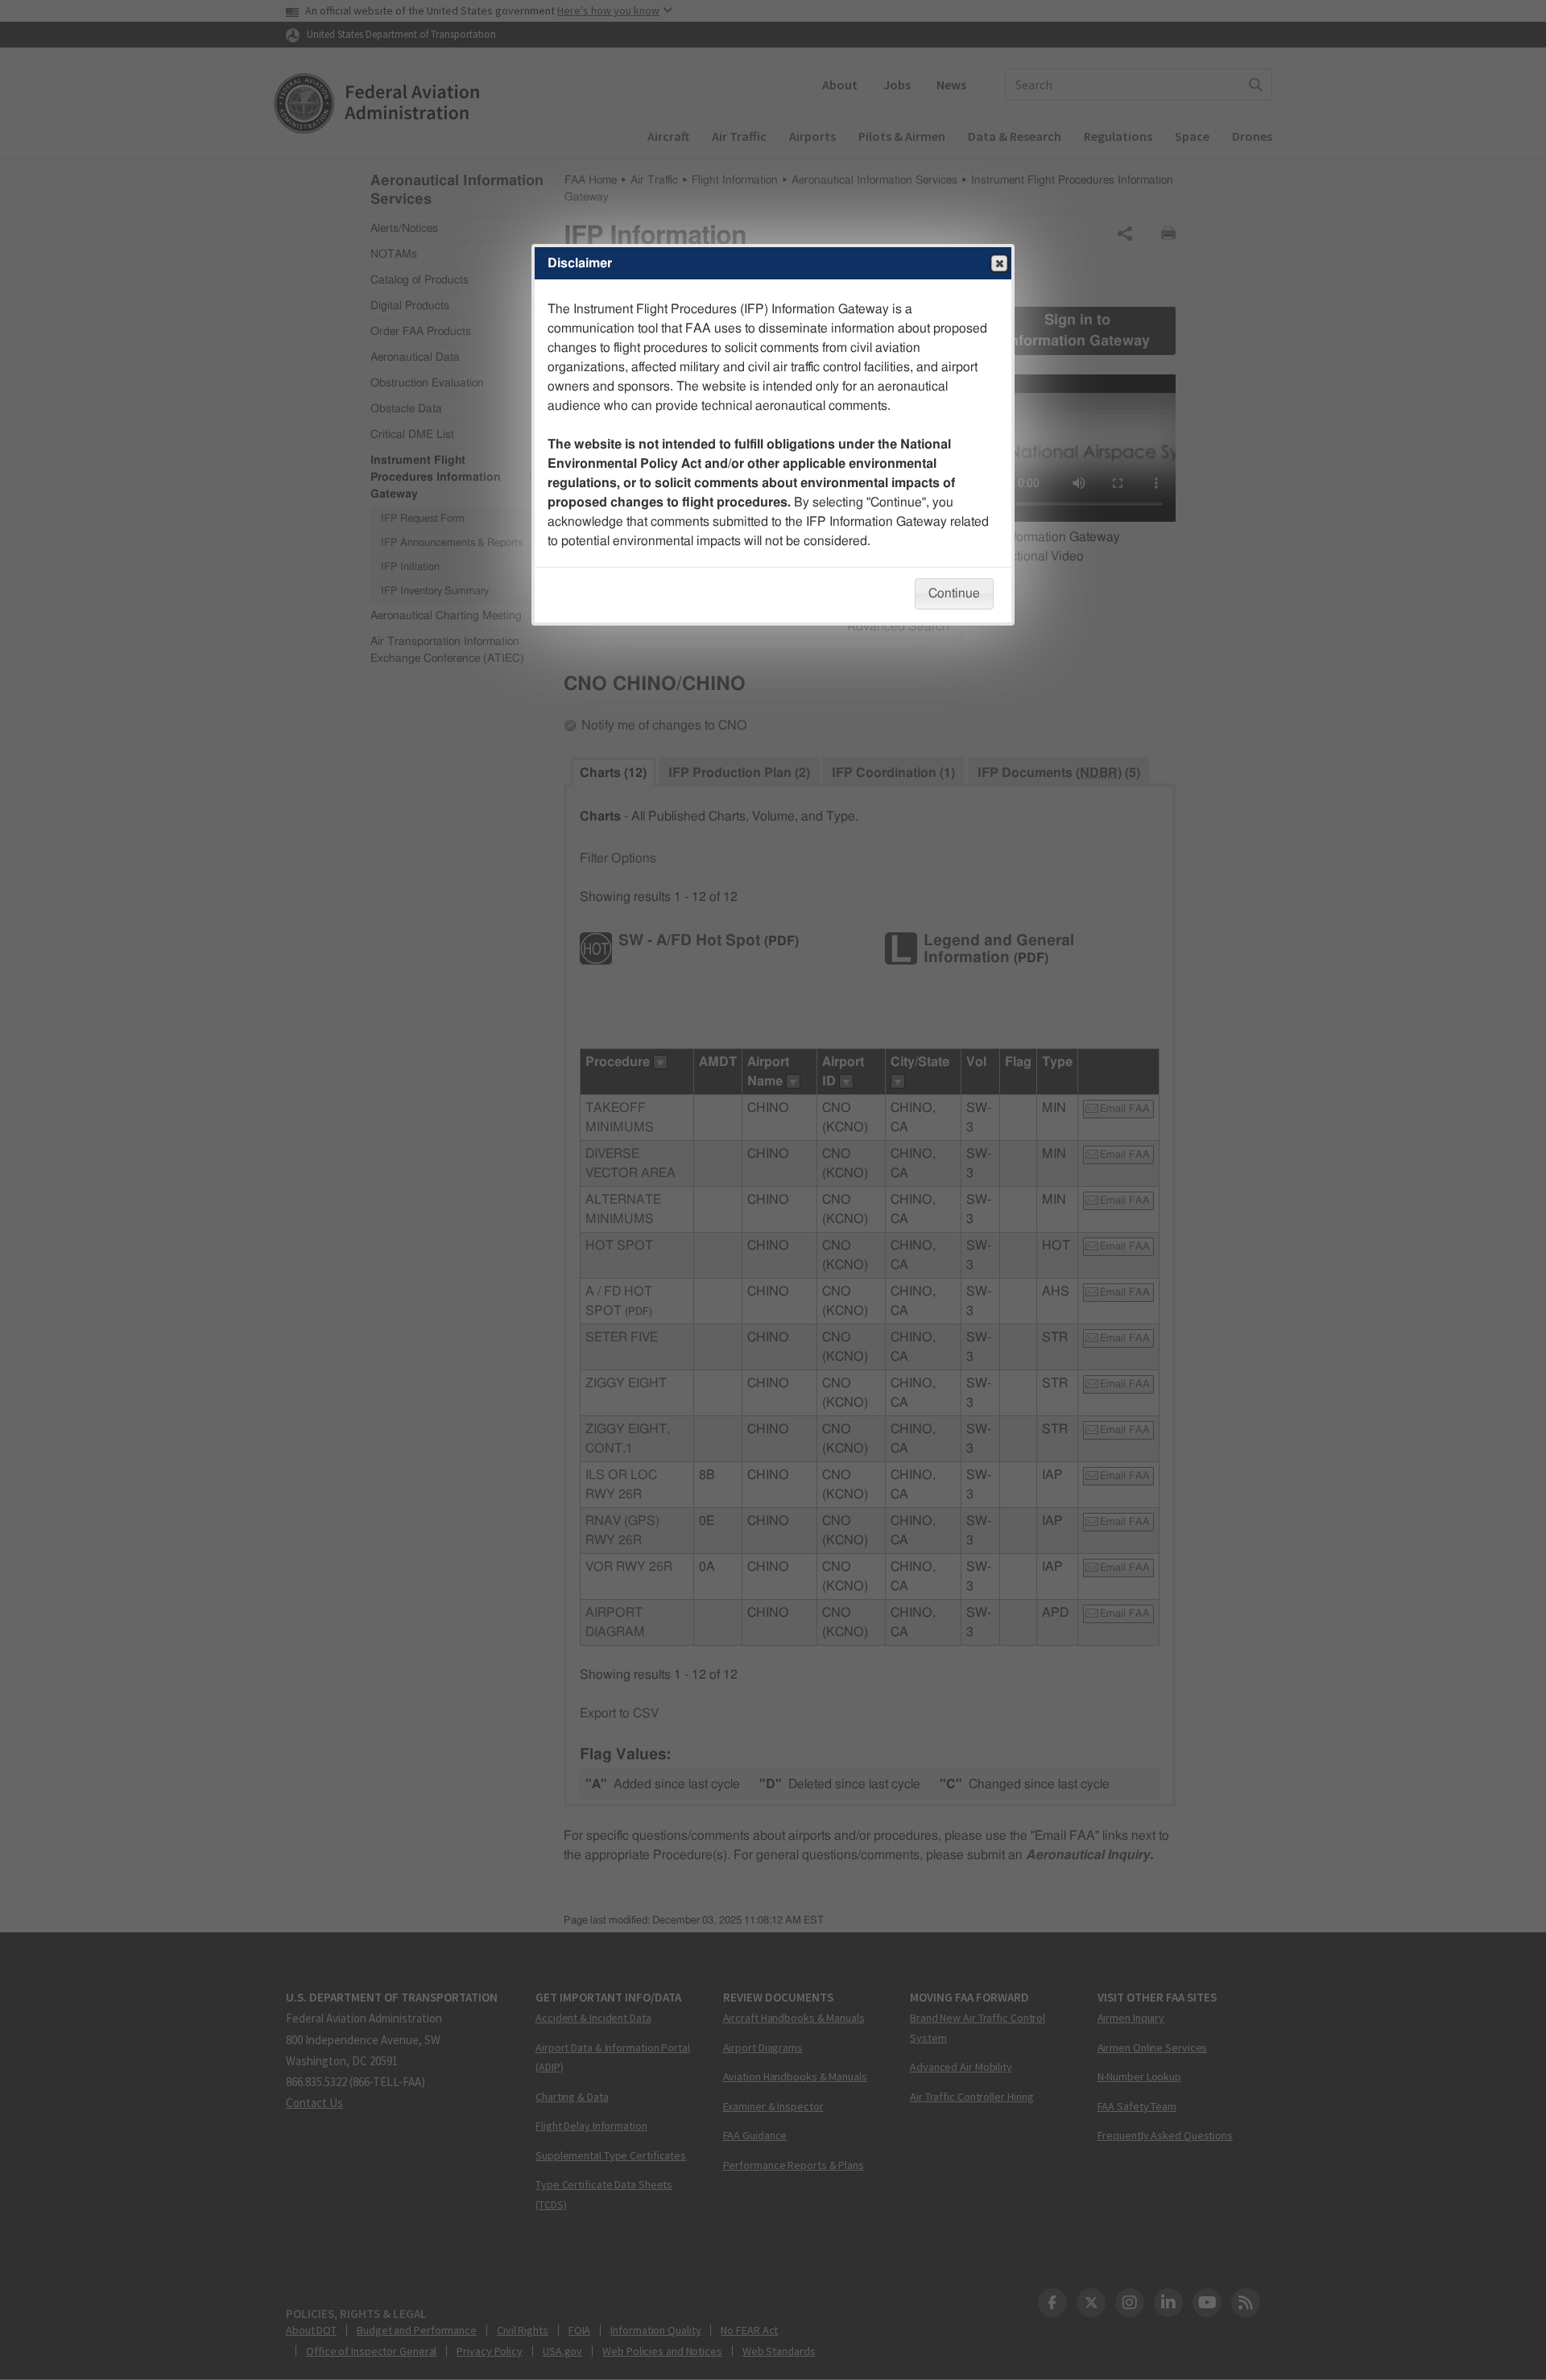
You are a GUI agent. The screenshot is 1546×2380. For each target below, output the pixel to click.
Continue (954, 593)
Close (999, 263)
